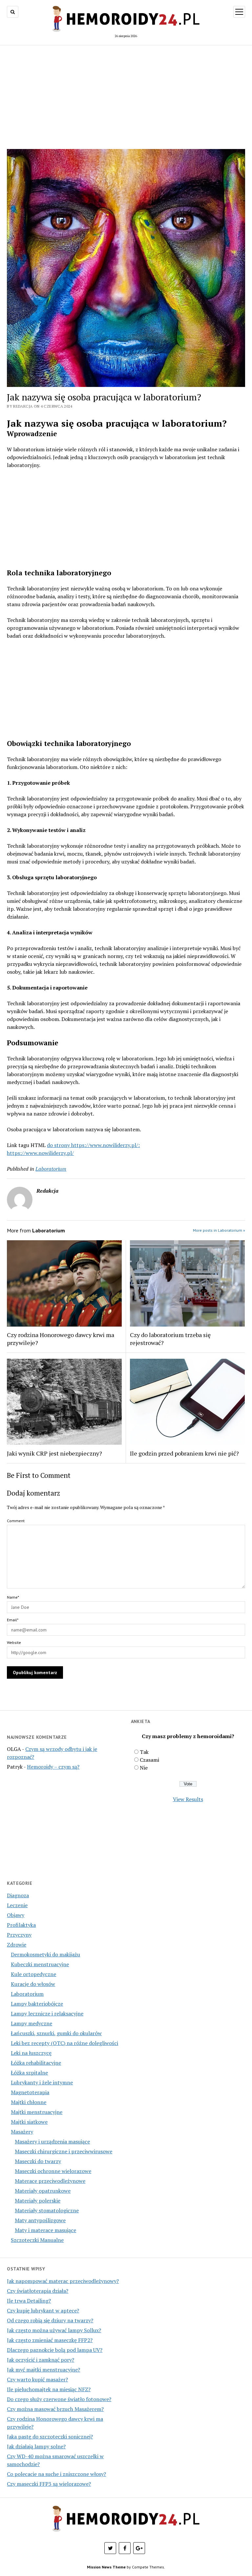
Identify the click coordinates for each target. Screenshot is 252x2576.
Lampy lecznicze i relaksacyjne (47, 2013)
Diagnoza (18, 1895)
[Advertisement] (126, 97)
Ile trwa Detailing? (29, 2301)
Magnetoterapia (30, 2092)
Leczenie (17, 1905)
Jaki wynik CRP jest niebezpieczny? (54, 1453)
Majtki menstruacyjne (37, 2112)
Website (14, 1642)
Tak (144, 1752)
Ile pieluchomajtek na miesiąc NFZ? (49, 2389)
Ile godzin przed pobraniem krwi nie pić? (184, 1453)
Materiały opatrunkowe (43, 2191)
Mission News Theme (106, 2567)
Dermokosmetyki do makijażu (45, 1954)
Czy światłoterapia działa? (38, 2291)
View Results (188, 1799)
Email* (13, 1620)
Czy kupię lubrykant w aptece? (43, 2310)
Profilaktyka (21, 1925)
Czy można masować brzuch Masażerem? (55, 2409)
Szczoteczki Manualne (37, 2240)
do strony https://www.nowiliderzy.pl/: (93, 1145)
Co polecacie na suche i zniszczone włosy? (56, 2474)
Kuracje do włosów (33, 1984)
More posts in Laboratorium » (219, 1230)
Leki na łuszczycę (31, 2053)
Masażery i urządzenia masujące (52, 2141)
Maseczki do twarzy (38, 2161)
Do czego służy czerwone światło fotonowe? (59, 2399)
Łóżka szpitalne (29, 2073)
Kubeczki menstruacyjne (40, 1964)
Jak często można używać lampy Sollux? (54, 2330)
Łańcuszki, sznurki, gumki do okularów (56, 2033)
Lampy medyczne (31, 2023)
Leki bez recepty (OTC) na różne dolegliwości (64, 2043)
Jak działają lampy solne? (36, 2446)
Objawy (16, 1915)
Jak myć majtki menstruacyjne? (43, 2370)
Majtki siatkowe (29, 2122)
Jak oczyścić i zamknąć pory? (41, 2360)
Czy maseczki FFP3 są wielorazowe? (49, 2484)
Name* (13, 1597)
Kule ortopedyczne (33, 1974)
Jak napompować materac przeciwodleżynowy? (63, 2281)
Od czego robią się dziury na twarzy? (50, 2320)
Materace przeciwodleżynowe (50, 2181)
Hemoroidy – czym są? (53, 1767)
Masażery (22, 2132)
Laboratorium (27, 1994)
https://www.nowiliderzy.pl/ (40, 1153)
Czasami (149, 1760)
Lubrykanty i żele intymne (42, 2082)
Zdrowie (17, 1945)
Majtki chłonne (29, 2102)
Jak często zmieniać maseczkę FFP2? (50, 2340)
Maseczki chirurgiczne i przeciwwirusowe (63, 2151)
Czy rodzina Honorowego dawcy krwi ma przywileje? (61, 1339)
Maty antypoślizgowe (40, 2220)
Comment (16, 1521)
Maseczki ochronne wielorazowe (53, 2171)
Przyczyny (19, 1935)
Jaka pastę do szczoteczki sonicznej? (50, 2437)
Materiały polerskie (38, 2201)
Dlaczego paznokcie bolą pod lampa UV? (55, 2350)
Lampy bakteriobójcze (37, 2004)
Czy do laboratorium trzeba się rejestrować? (170, 1339)
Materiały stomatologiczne (47, 2210)
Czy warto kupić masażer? (37, 2379)
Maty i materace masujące (45, 2230)
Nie (144, 1768)
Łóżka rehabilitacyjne (36, 2063)
